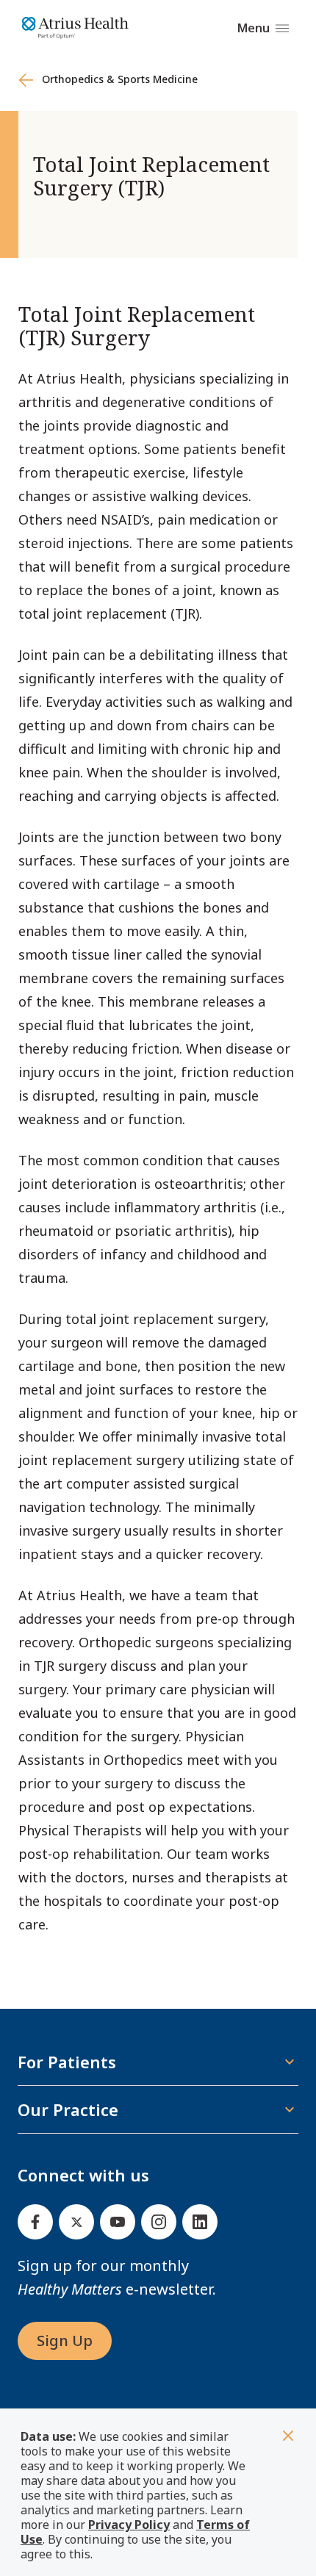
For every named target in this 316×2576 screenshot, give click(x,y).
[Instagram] (159, 2222)
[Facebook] (35, 2222)
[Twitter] (76, 2222)
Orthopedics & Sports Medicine (117, 79)
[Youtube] (118, 2222)
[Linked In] (200, 2222)
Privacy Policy (129, 2525)
